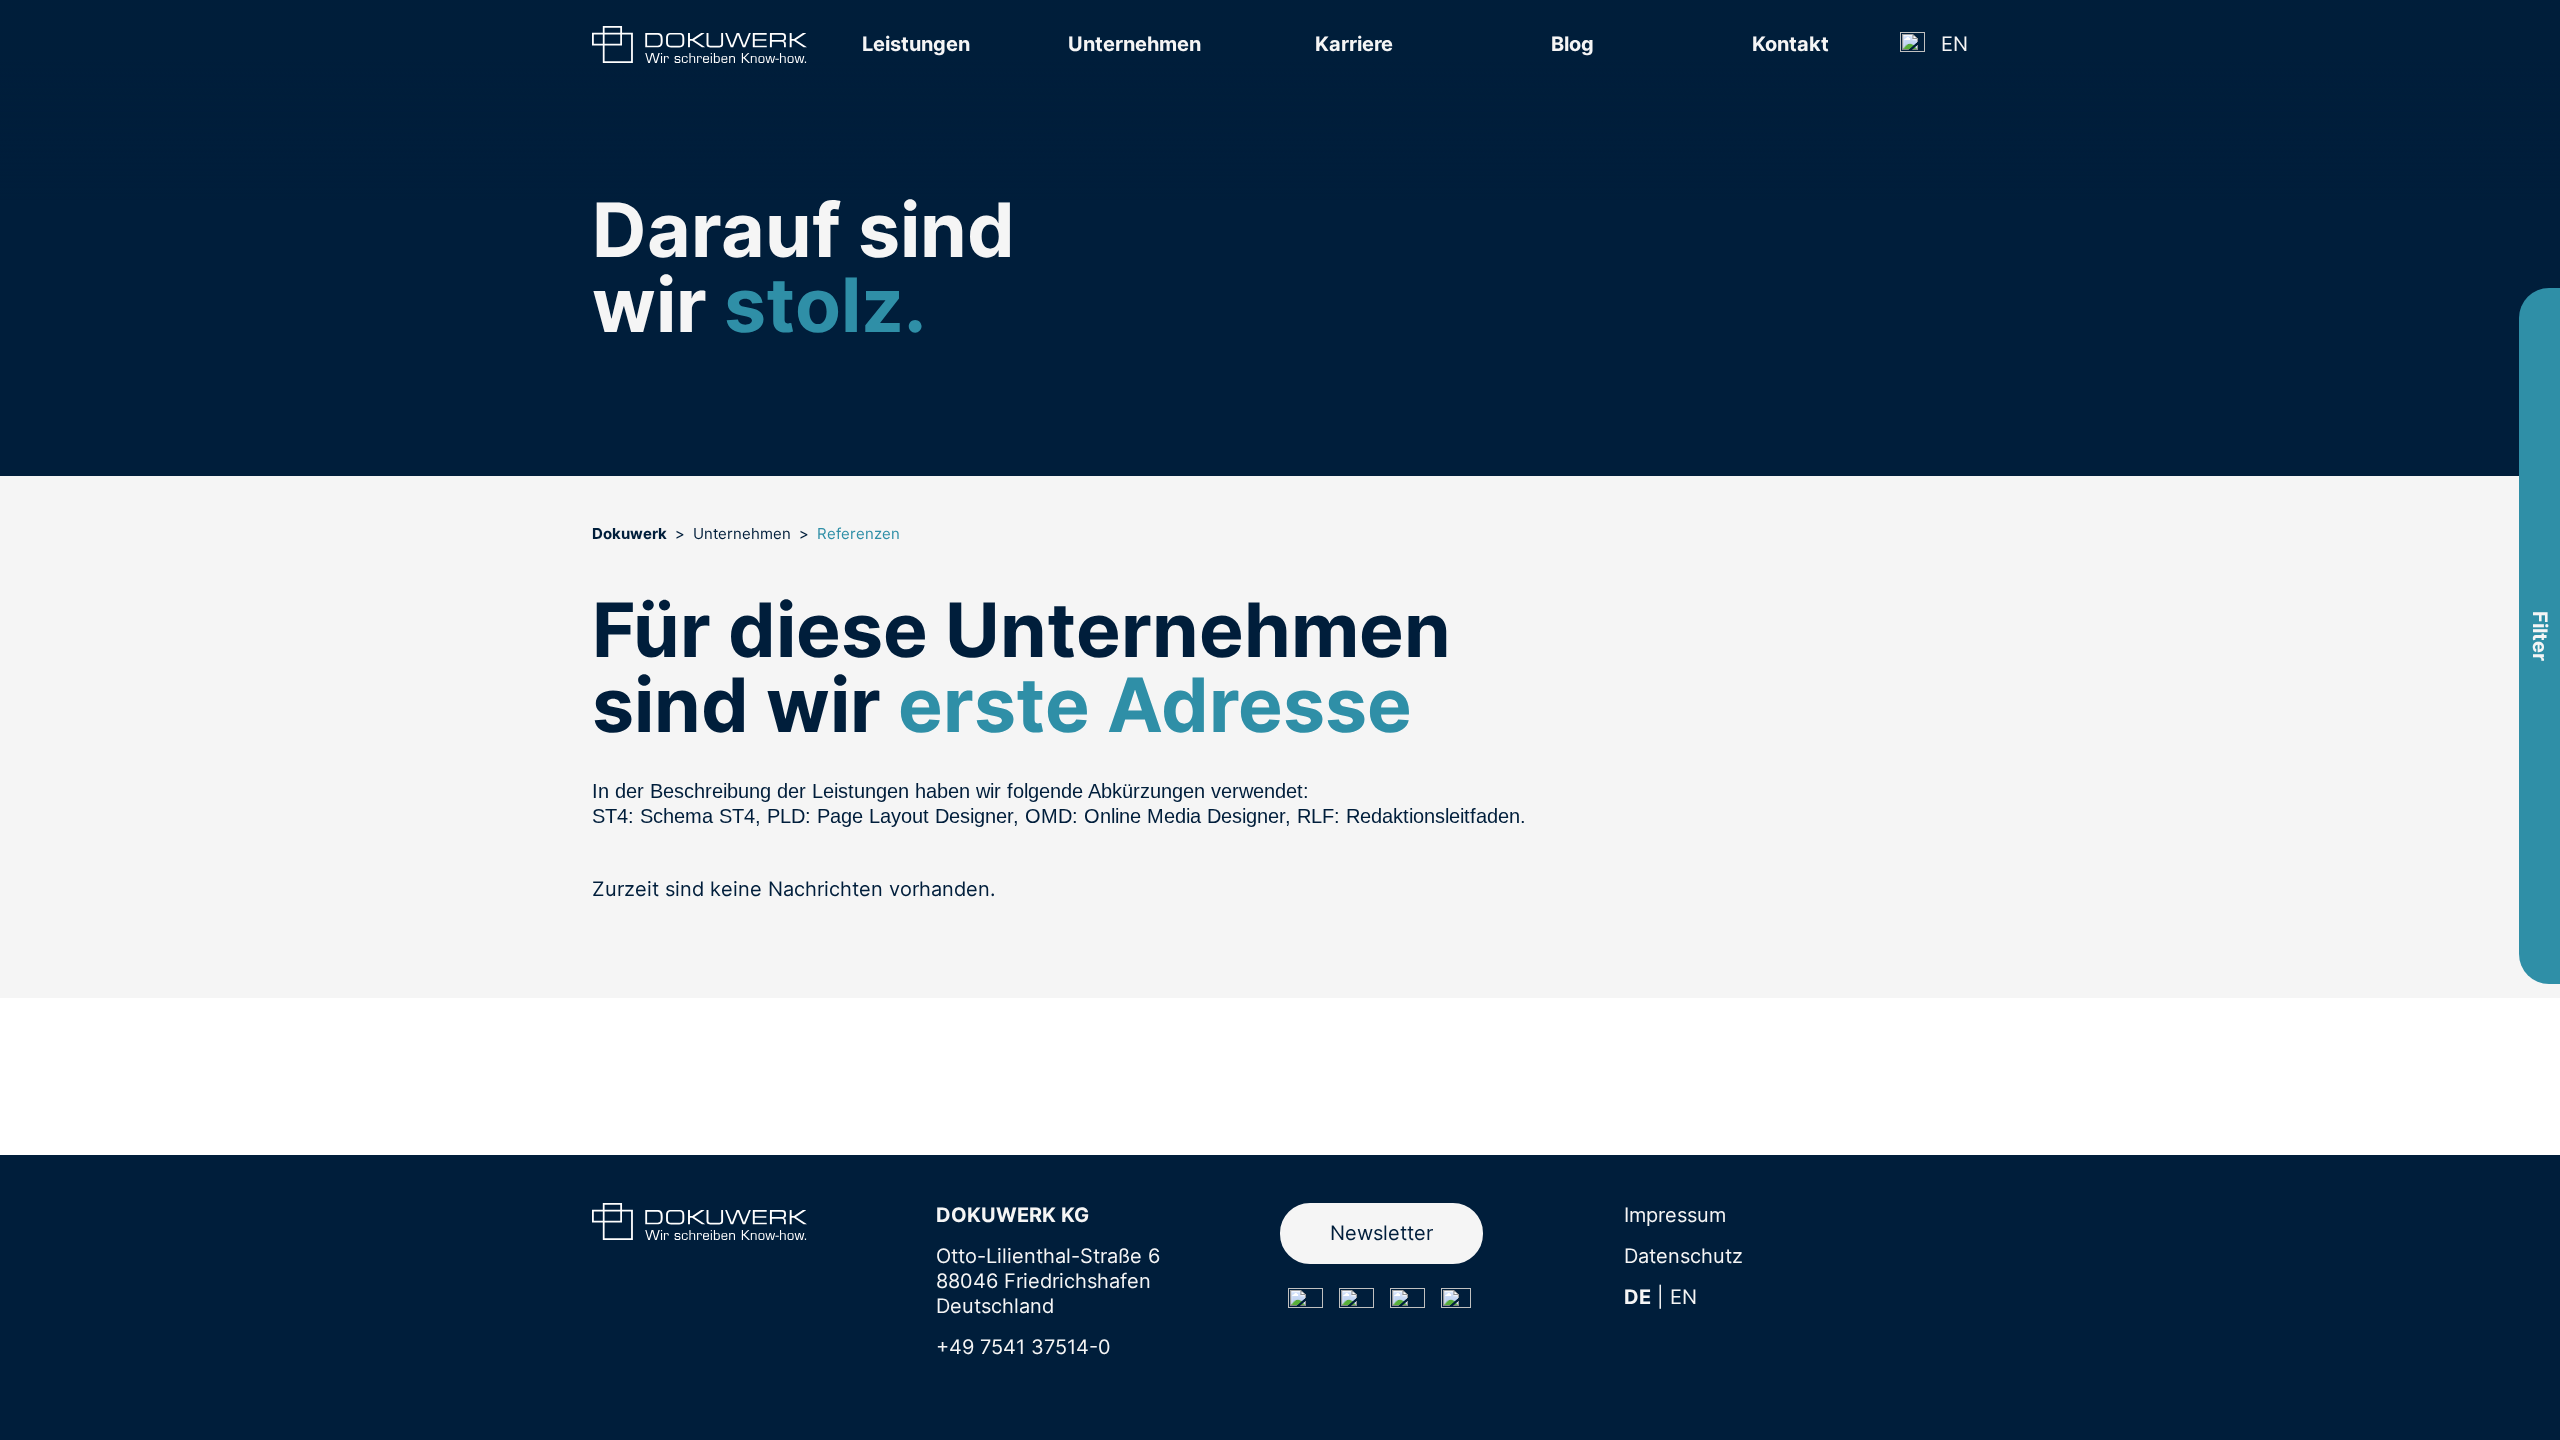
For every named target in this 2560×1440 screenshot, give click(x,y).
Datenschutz (1683, 1256)
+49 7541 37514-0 (1023, 1347)
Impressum (1675, 1215)
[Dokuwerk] (699, 44)
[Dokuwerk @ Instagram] (1305, 1305)
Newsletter (1381, 1233)
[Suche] (1912, 44)
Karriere (1354, 44)
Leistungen (916, 44)
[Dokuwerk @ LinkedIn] (1407, 1305)
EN (1954, 44)
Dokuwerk (629, 533)
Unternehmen (1134, 44)
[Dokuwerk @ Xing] (1456, 1303)
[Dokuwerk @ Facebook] (1356, 1305)
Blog (1572, 44)
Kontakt (1790, 44)
